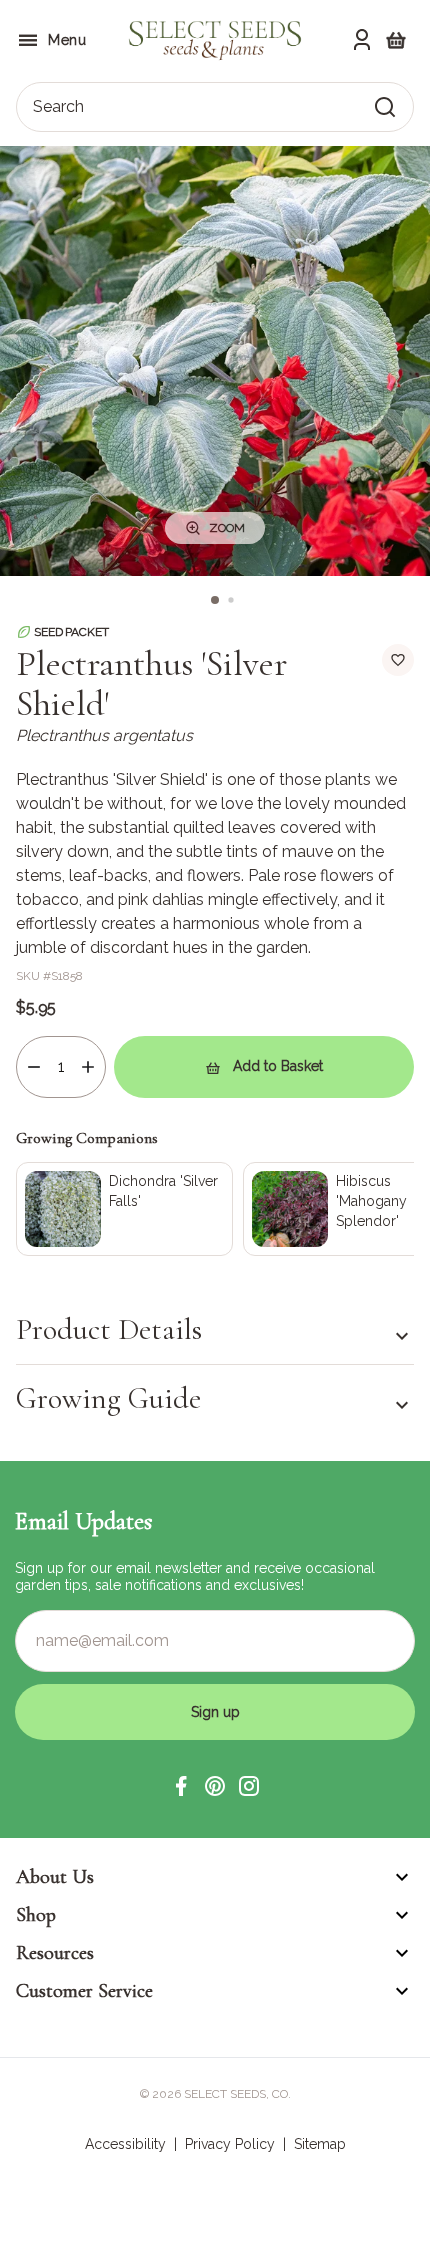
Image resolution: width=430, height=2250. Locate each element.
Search (58, 106)
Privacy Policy (230, 2144)
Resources (55, 1953)
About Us (55, 1877)
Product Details (109, 1330)
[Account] (362, 40)
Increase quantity (88, 1067)
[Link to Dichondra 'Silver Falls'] (124, 1209)
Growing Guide (108, 1398)
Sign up (215, 1712)
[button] (181, 1786)
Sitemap (320, 2144)
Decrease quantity (34, 1067)
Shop (36, 1915)
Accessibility (125, 2144)
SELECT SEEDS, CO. (237, 2094)
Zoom (227, 528)
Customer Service (84, 1991)
